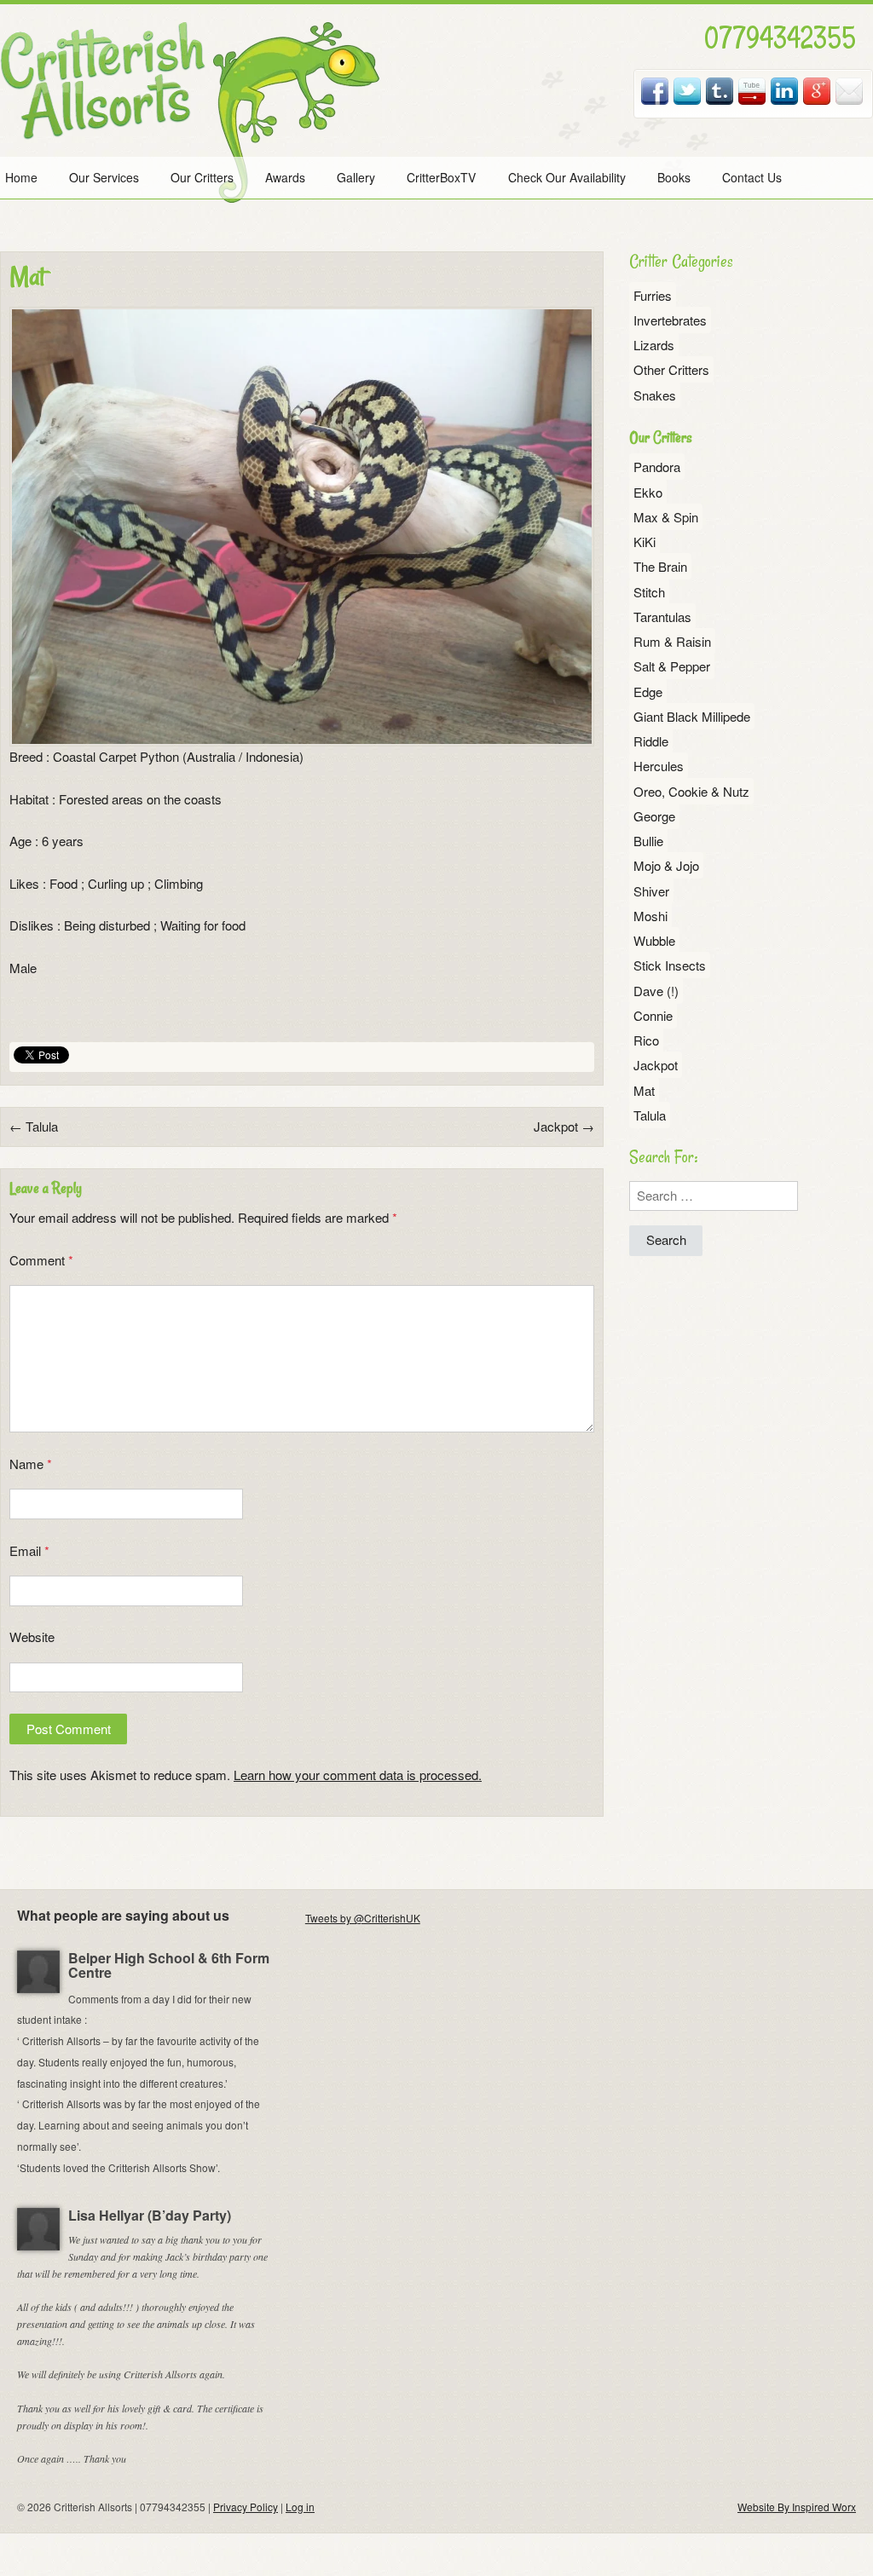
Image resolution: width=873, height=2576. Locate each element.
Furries (653, 295)
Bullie (648, 841)
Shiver (651, 891)
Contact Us (752, 177)
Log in (300, 2507)
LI (785, 91)
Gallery (356, 177)
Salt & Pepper (672, 666)
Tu (720, 91)
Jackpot (564, 1126)
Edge (648, 692)
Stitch (649, 592)
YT (753, 91)
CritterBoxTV (441, 177)
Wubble (654, 940)
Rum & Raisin (672, 641)
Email (850, 91)
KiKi (645, 542)
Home (21, 177)
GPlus (818, 91)
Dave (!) (656, 991)
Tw (688, 91)
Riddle (651, 741)
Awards (285, 177)
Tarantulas (662, 617)
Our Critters (202, 177)
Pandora (657, 467)
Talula (34, 1126)
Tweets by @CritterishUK (363, 1918)
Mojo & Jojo (666, 865)
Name (31, 1464)
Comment (41, 1260)
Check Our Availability (567, 177)
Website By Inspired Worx (797, 2507)
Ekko (648, 492)
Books (674, 177)
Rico (646, 1040)
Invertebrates (670, 320)
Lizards (654, 345)
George (654, 816)
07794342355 (780, 37)
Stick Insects (670, 965)
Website (32, 1637)
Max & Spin (666, 517)
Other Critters (671, 369)
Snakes (655, 395)
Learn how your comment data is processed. (358, 1775)
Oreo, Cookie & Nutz (691, 791)
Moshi (650, 916)
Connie (653, 1015)
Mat (644, 1090)
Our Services (104, 177)
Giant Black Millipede (692, 716)
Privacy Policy (246, 2507)
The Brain (660, 566)
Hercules (659, 766)
